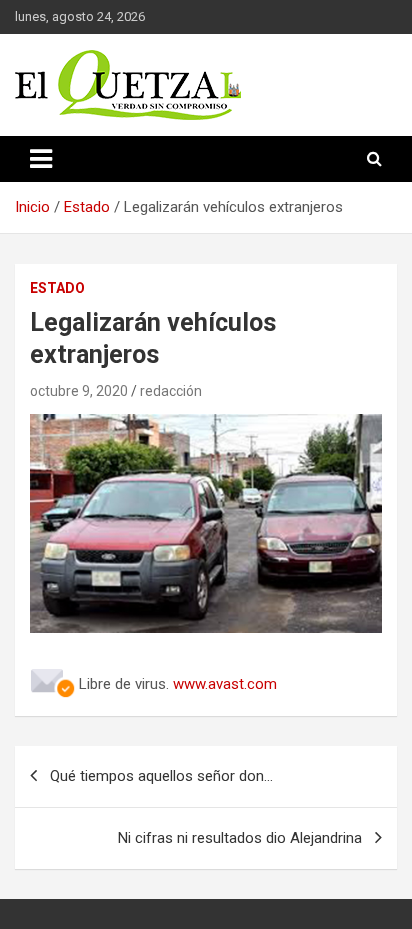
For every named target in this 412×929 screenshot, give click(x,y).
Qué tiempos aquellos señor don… (161, 776)
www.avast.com (225, 684)
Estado (57, 288)
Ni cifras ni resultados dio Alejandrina (240, 838)
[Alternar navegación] (41, 159)
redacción (171, 391)
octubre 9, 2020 (79, 391)
